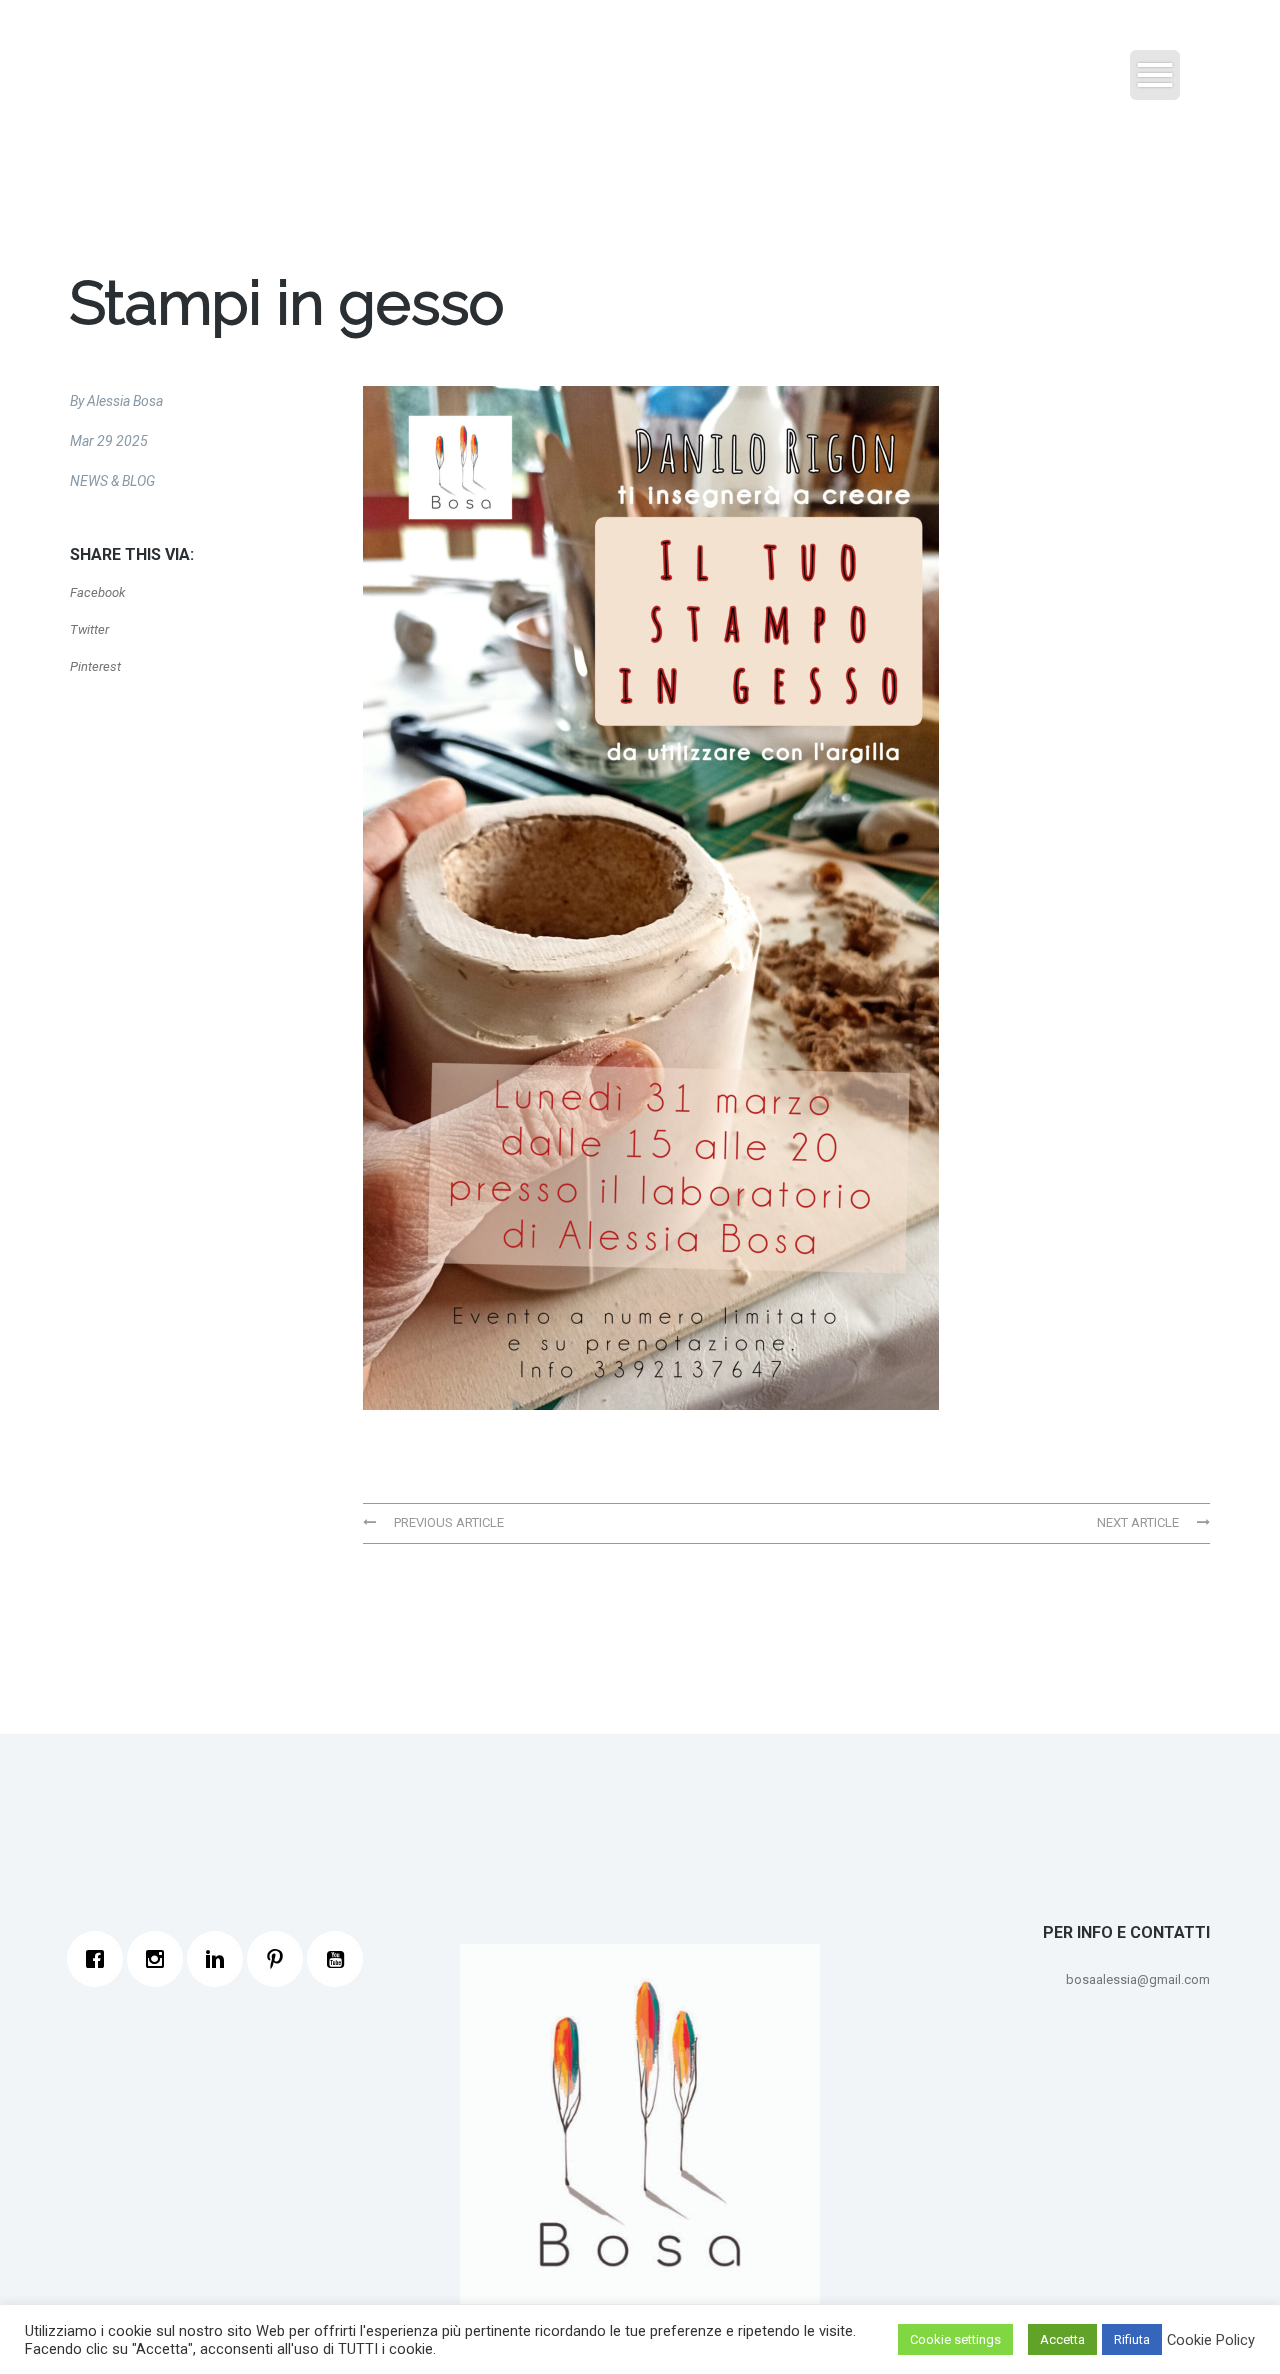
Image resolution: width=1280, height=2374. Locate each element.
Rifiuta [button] (1132, 2339)
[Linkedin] (220, 1959)
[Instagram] (160, 1959)
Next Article (1139, 1522)
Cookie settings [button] (955, 2339)
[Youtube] (340, 1959)
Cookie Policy (1211, 2340)
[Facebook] (100, 1959)
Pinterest (95, 666)
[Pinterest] (280, 1959)
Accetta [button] (1062, 2339)
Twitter (89, 629)
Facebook (97, 592)
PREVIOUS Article (447, 1522)
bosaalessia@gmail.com (1138, 1979)
